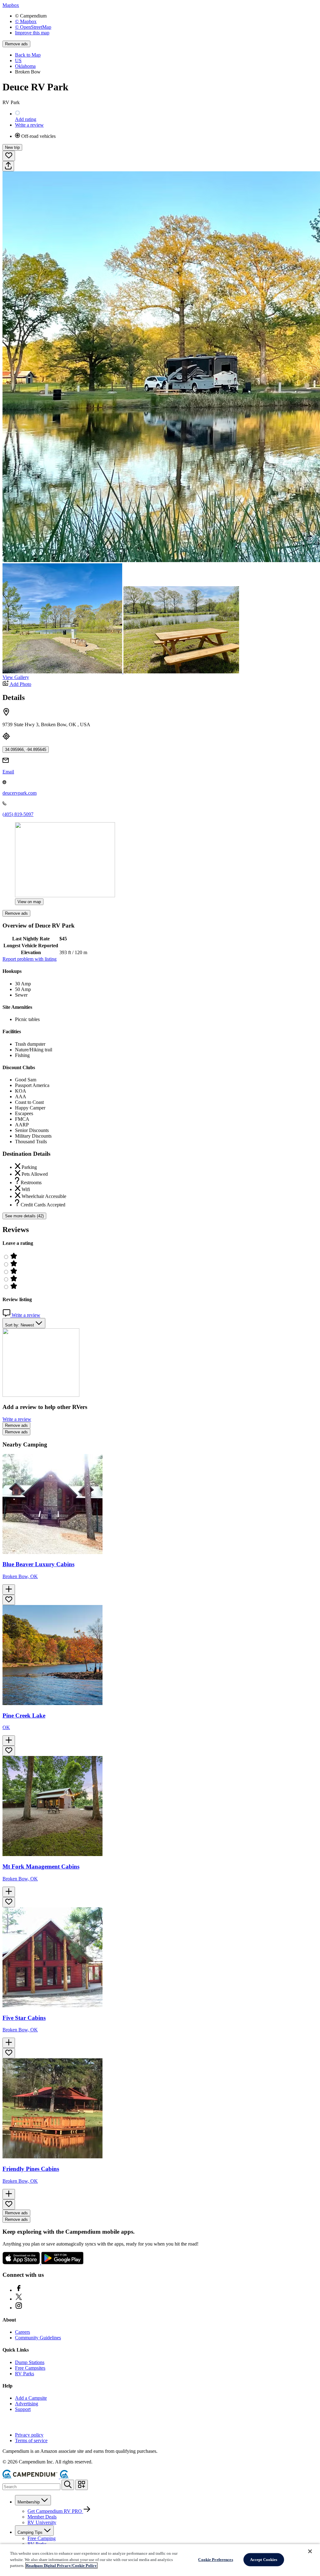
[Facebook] (19, 2290)
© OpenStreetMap (33, 27)
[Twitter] (19, 2299)
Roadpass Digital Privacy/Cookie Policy (61, 2566)
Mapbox (11, 5)
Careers (22, 2332)
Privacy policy (29, 2435)
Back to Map (28, 55)
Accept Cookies (264, 2560)
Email (8, 772)
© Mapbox (26, 21)
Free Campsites (30, 2368)
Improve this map (32, 33)
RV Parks (25, 2374)
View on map (29, 902)
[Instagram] (19, 2308)
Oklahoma (25, 66)
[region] (160, 2560)
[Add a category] (82, 2485)
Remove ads (16, 44)
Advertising (27, 2404)
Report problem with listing (30, 959)
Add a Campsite (31, 2398)
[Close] (310, 2551)
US (18, 60)
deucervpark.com (20, 793)
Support (23, 2409)
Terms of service (31, 2440)
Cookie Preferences (215, 2560)
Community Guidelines (38, 2338)
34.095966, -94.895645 (26, 750)
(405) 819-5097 (18, 814)
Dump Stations (30, 2362)
